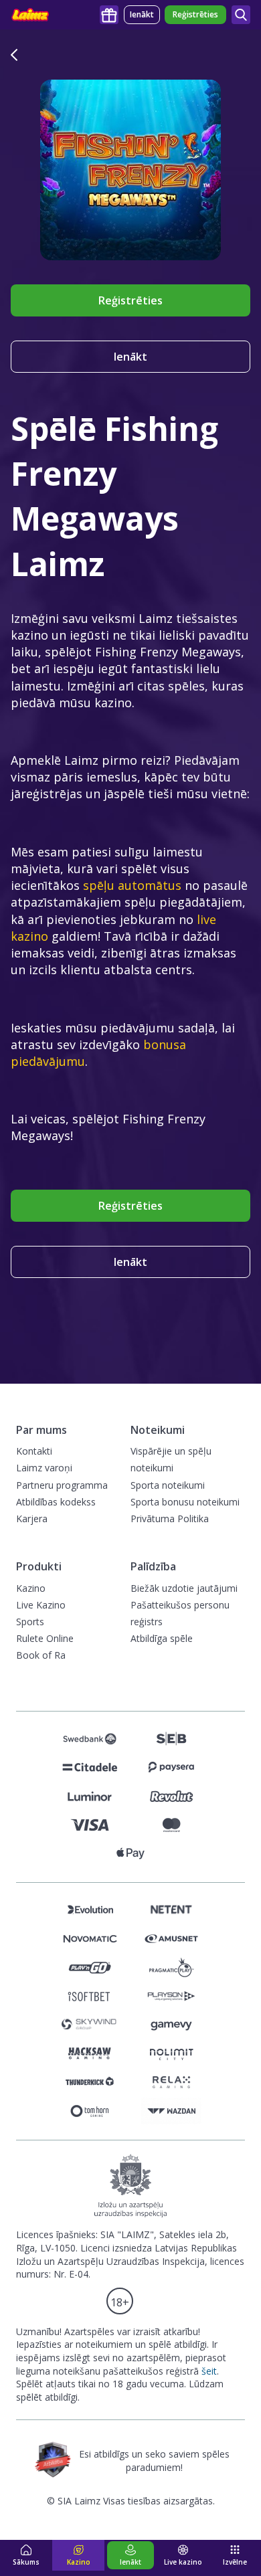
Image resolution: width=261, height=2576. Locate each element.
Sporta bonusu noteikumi (185, 1502)
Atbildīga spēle (162, 1638)
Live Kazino (41, 1605)
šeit (209, 2371)
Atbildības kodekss (56, 1502)
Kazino (31, 1588)
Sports (30, 1622)
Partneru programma (62, 1485)
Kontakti (34, 1451)
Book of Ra (41, 1655)
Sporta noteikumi (168, 1485)
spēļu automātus (132, 885)
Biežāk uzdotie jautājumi (184, 1588)
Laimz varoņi (44, 1468)
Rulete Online (45, 1638)
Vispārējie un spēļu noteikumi (171, 1459)
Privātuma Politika (170, 1519)
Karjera (32, 1519)
